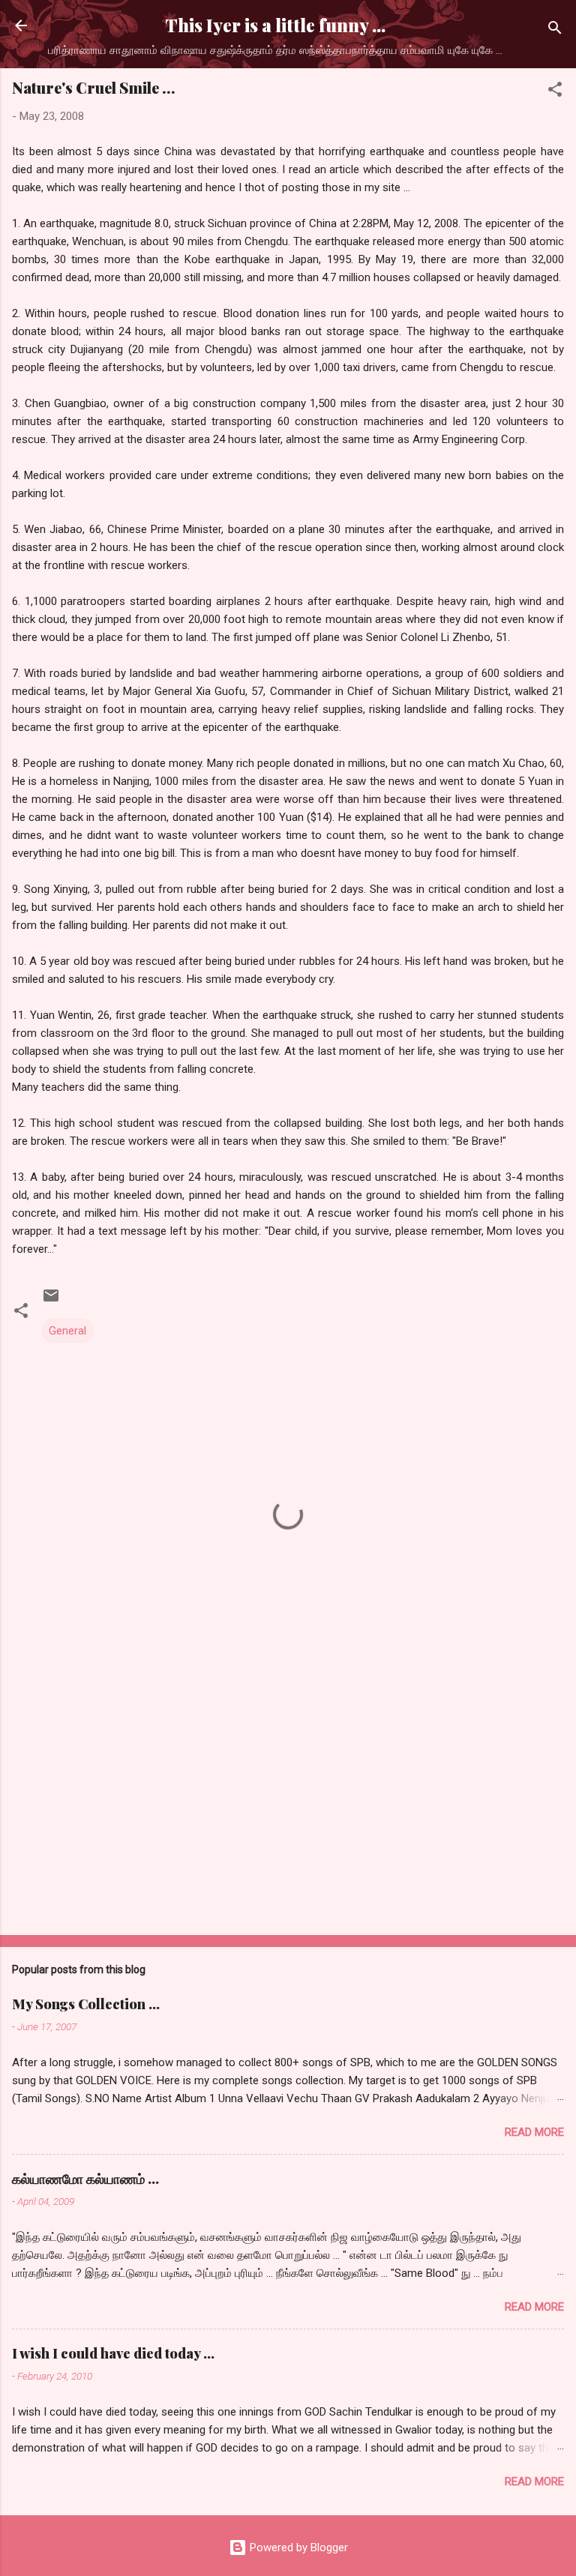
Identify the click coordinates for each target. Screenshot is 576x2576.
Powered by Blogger (297, 2548)
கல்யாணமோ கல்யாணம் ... (85, 2179)
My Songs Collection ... (86, 2004)
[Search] (555, 30)
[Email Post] (51, 1301)
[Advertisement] (288, 1806)
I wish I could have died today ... (113, 2353)
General (67, 1331)
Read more (534, 2132)
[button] (555, 92)
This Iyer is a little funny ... (275, 25)
